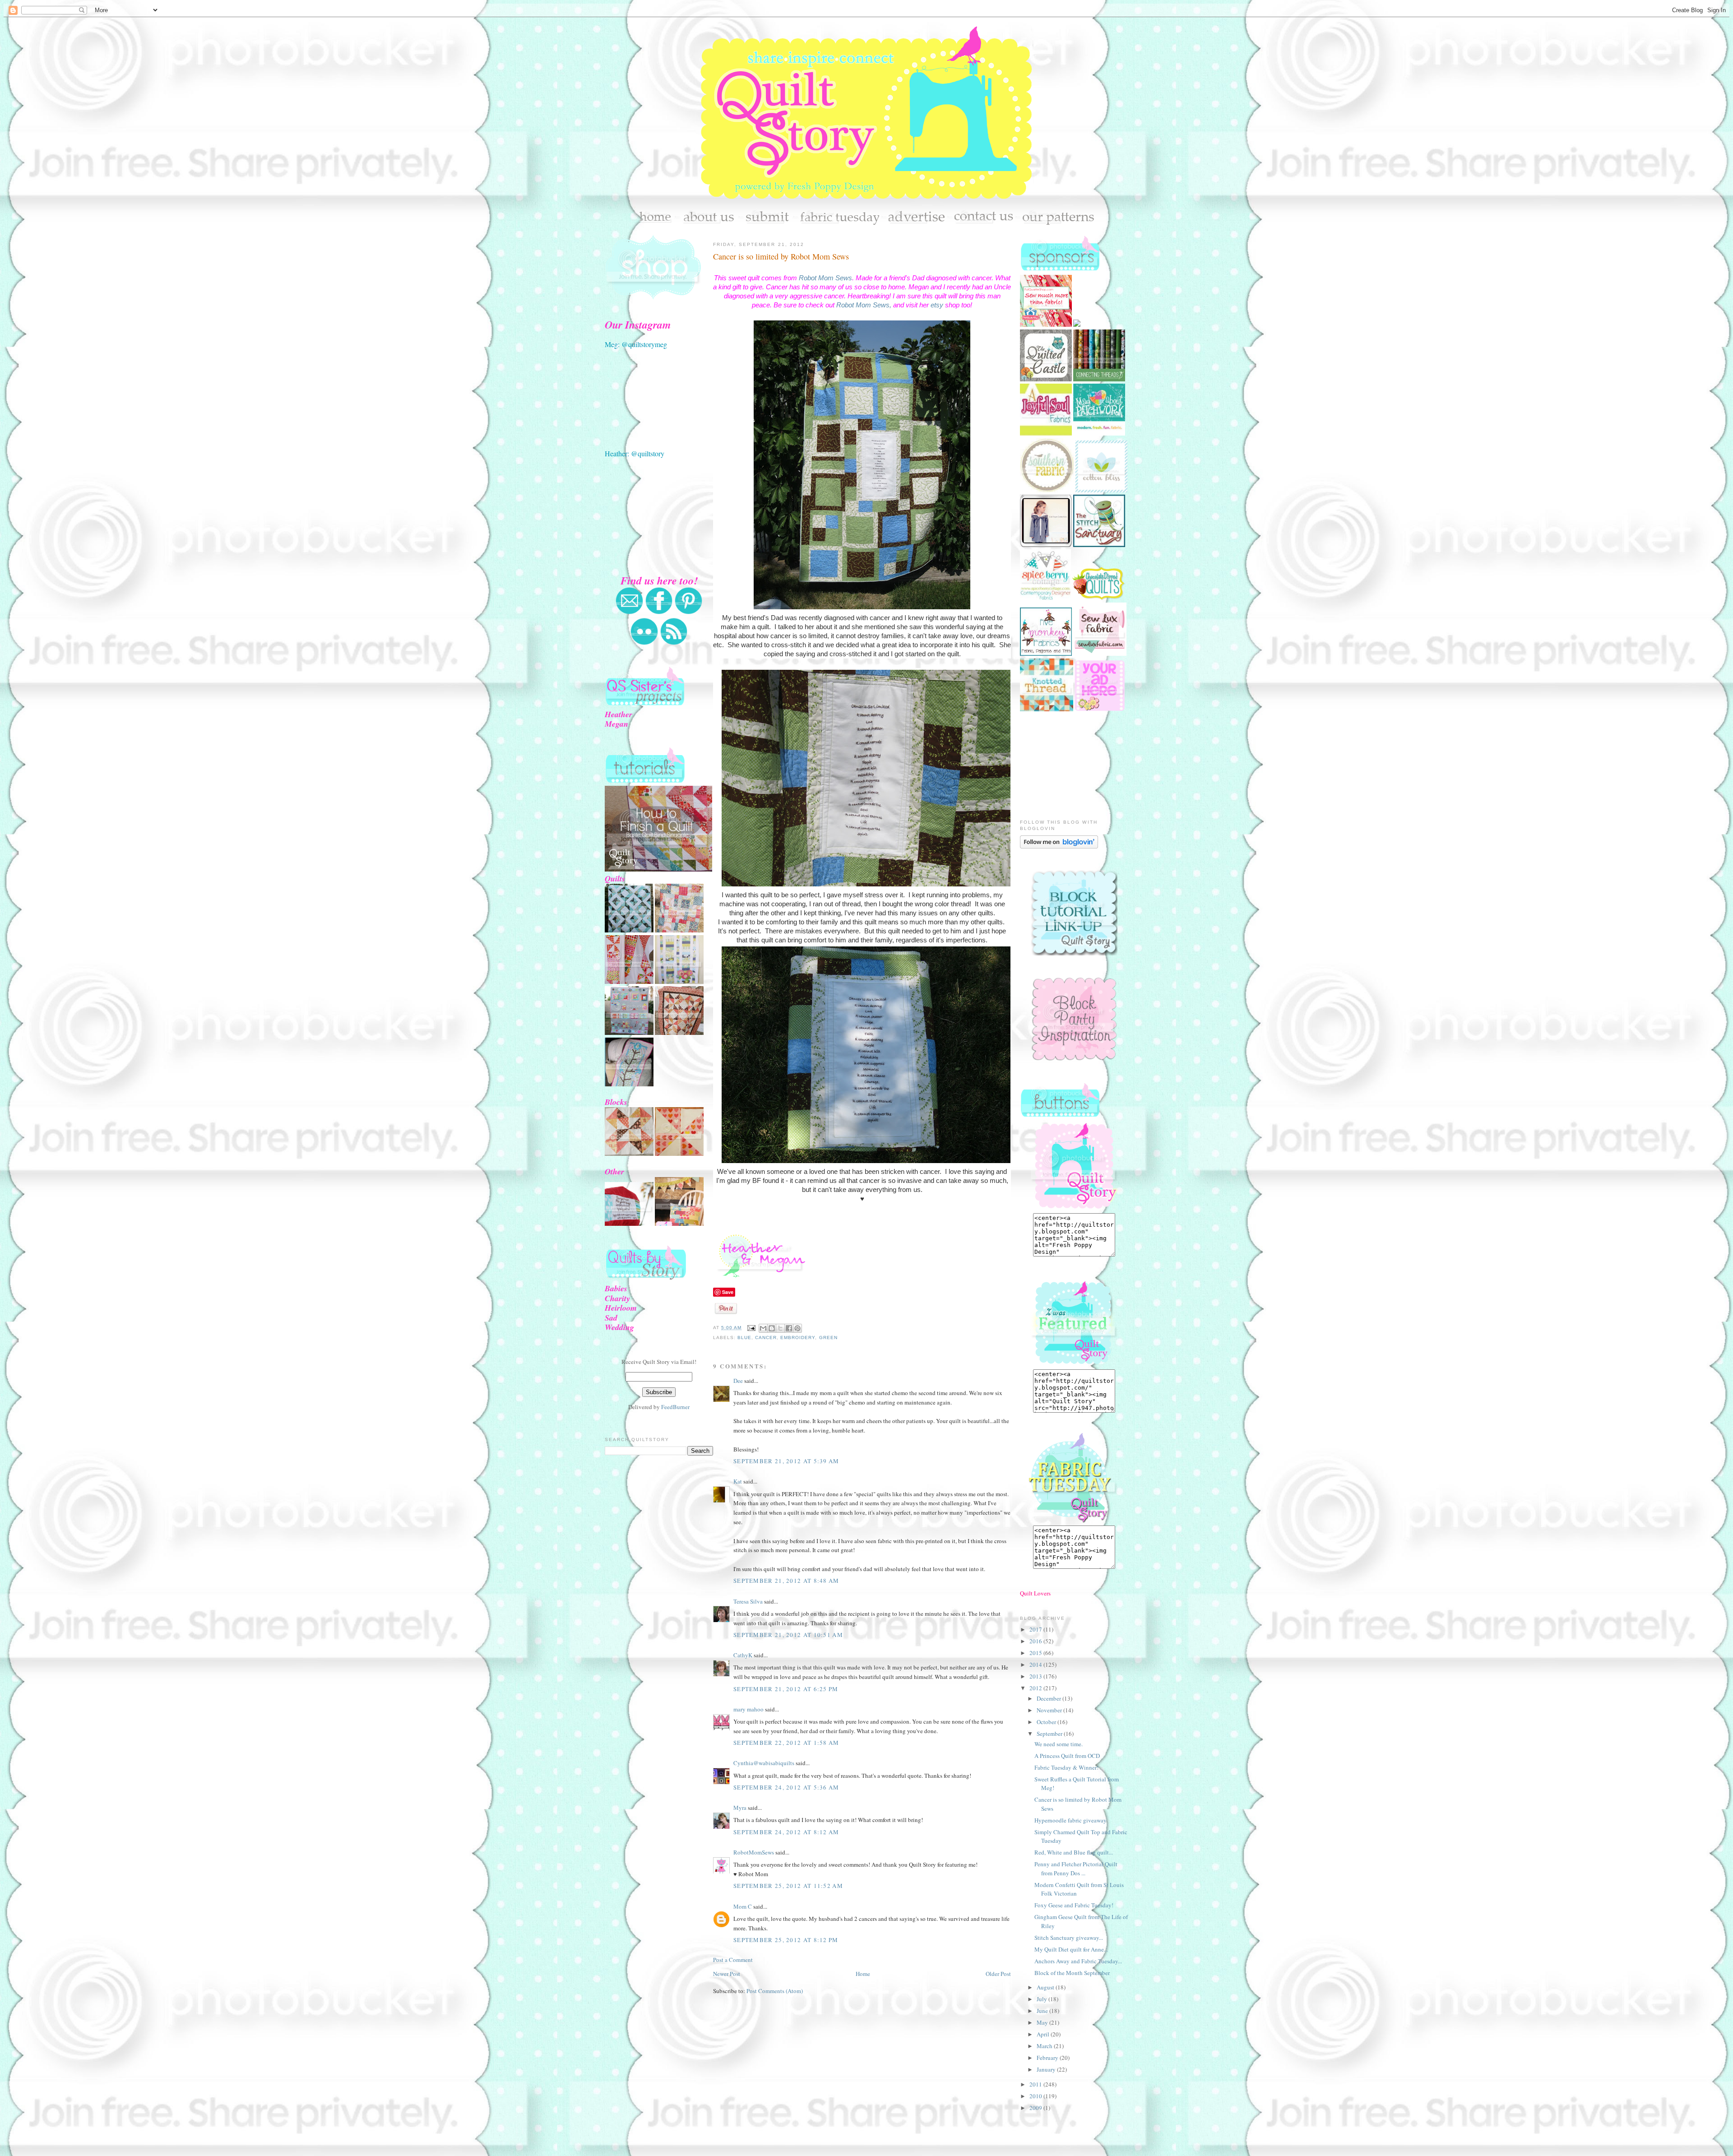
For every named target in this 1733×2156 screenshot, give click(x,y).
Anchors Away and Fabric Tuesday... (1078, 1961)
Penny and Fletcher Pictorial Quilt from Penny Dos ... (1076, 1869)
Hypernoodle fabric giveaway (1070, 1820)
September (1050, 1734)
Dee (738, 1381)
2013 (1036, 1676)
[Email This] (763, 1328)
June (1043, 2011)
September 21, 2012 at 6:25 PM (786, 1689)
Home (863, 1974)
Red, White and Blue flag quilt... (1074, 1852)
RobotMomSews (754, 1852)
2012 (1036, 1688)
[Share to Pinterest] (797, 1328)
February (1048, 2058)
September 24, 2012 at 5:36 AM (786, 1787)
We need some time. (1059, 1744)
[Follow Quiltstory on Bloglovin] (1059, 846)
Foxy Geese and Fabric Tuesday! (1074, 1905)
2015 (1036, 1653)
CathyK (743, 1655)
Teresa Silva (748, 1601)
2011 (1036, 2084)
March (1045, 2046)
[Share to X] (780, 1328)
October (1047, 1722)
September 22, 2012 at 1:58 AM (786, 1743)
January (1047, 2069)
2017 (1036, 1629)
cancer (766, 1338)
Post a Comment (733, 1960)
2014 (1036, 1665)
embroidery (798, 1338)
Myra (740, 1808)
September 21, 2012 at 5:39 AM (786, 1461)
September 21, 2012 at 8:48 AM (786, 1581)
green (828, 1338)
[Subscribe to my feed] (674, 643)
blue (744, 1338)
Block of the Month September (1072, 1973)
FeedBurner (675, 1407)
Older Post (998, 1974)
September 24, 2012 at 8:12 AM (786, 1832)
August (1046, 1987)
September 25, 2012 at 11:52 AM (788, 1886)
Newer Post (727, 1974)
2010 (1036, 2096)
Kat (738, 1481)
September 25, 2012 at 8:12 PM (786, 1940)
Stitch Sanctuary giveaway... (1069, 1938)
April (1044, 2034)
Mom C (743, 1906)
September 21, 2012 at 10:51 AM (788, 1635)
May (1043, 2022)
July (1043, 1999)
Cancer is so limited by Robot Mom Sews (781, 256)
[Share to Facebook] (789, 1328)
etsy (937, 305)
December (1050, 1698)
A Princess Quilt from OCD (1067, 1756)
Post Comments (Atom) (775, 1991)
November (1050, 1710)
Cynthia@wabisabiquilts (764, 1763)
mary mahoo (748, 1709)
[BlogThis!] (772, 1328)
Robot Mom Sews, (864, 305)
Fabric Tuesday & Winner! (1066, 1767)
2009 (1036, 2108)
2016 (1036, 1641)
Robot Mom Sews (825, 278)
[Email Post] (751, 1328)
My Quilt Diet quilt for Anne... (1071, 1949)
